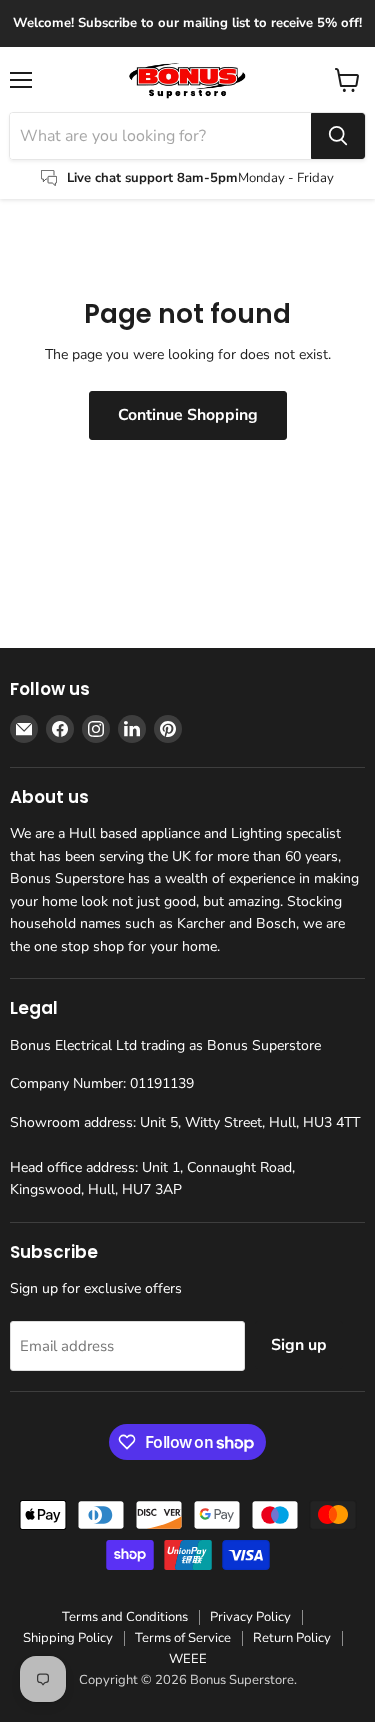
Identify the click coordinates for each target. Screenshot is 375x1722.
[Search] (338, 136)
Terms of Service (183, 1638)
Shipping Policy (68, 1638)
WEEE (188, 1659)
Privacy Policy (250, 1617)
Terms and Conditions (125, 1617)
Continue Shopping (188, 415)
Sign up (299, 1345)
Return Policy (292, 1638)
